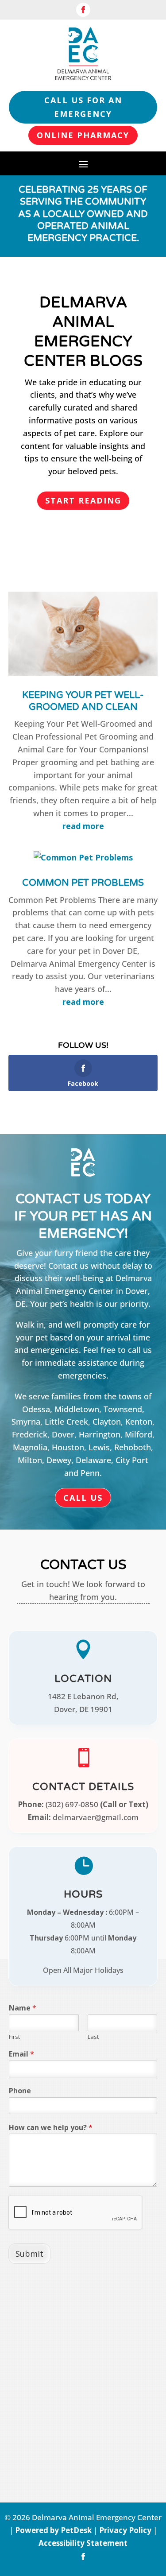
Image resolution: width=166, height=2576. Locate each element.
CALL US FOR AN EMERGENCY (83, 107)
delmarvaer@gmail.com (96, 1817)
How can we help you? (51, 2128)
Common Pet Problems (83, 883)
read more (83, 826)
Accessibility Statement (83, 2543)
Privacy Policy (125, 2530)
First (14, 2037)
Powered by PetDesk (53, 2530)
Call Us (83, 1498)
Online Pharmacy (83, 135)
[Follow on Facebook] (83, 10)
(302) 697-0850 (72, 1804)
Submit (29, 2254)
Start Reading (83, 500)
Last (93, 2037)
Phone (20, 2091)
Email (21, 2054)
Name (23, 2008)
